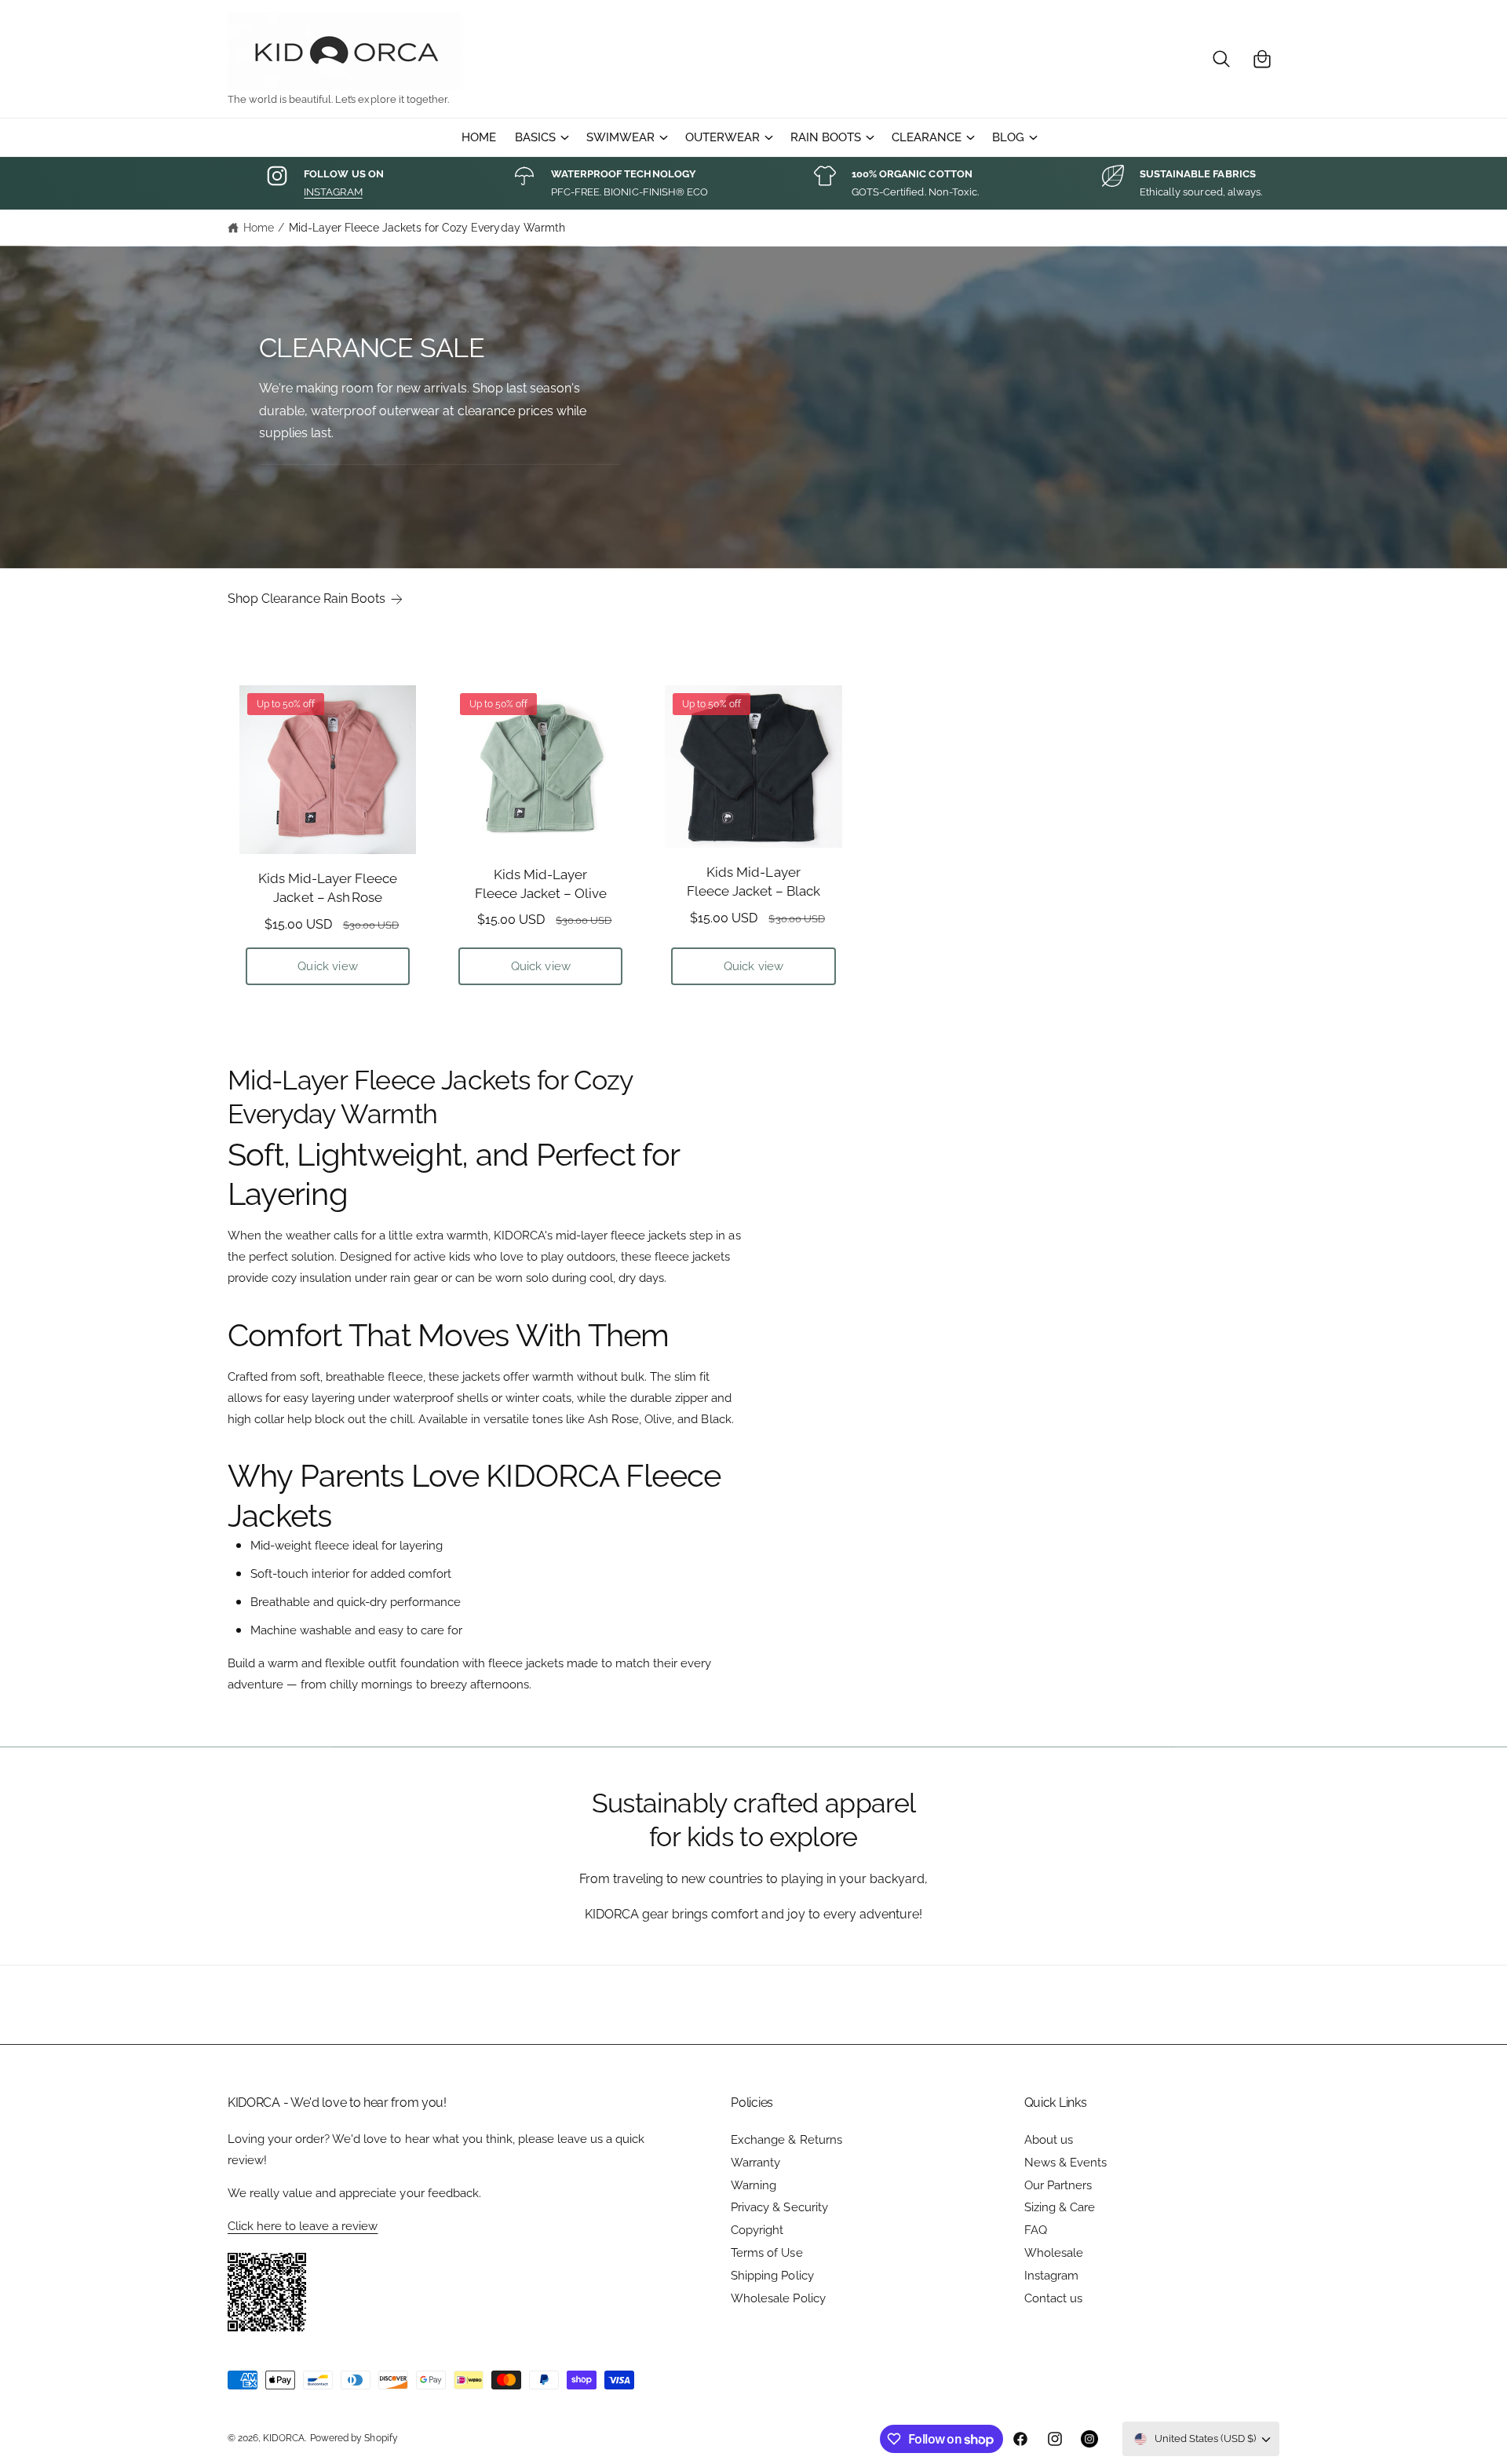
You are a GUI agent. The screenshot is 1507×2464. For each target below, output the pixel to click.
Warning (753, 2185)
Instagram (1051, 2276)
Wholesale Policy (778, 2298)
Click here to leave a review (303, 2226)
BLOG (1008, 137)
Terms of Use (766, 2253)
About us (1049, 2140)
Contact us (1053, 2298)
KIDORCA (284, 2438)
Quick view (328, 966)
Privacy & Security (779, 2207)
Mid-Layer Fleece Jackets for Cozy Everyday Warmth (427, 228)
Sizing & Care (1060, 2207)
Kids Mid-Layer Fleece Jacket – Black (753, 882)
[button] (1221, 59)
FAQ (1036, 2230)
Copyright (757, 2230)
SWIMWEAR (620, 137)
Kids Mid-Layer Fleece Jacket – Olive (541, 884)
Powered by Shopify (354, 2438)
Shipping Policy (772, 2276)
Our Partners (1058, 2185)
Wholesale (1054, 2253)
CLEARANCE (927, 137)
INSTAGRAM (333, 192)
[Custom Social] (1089, 2439)
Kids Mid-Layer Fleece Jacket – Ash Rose (328, 888)
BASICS (535, 137)
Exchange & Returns (786, 2140)
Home (259, 228)
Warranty (755, 2163)
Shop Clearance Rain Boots (307, 599)
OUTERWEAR (722, 137)
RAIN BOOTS (826, 137)
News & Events (1065, 2163)
